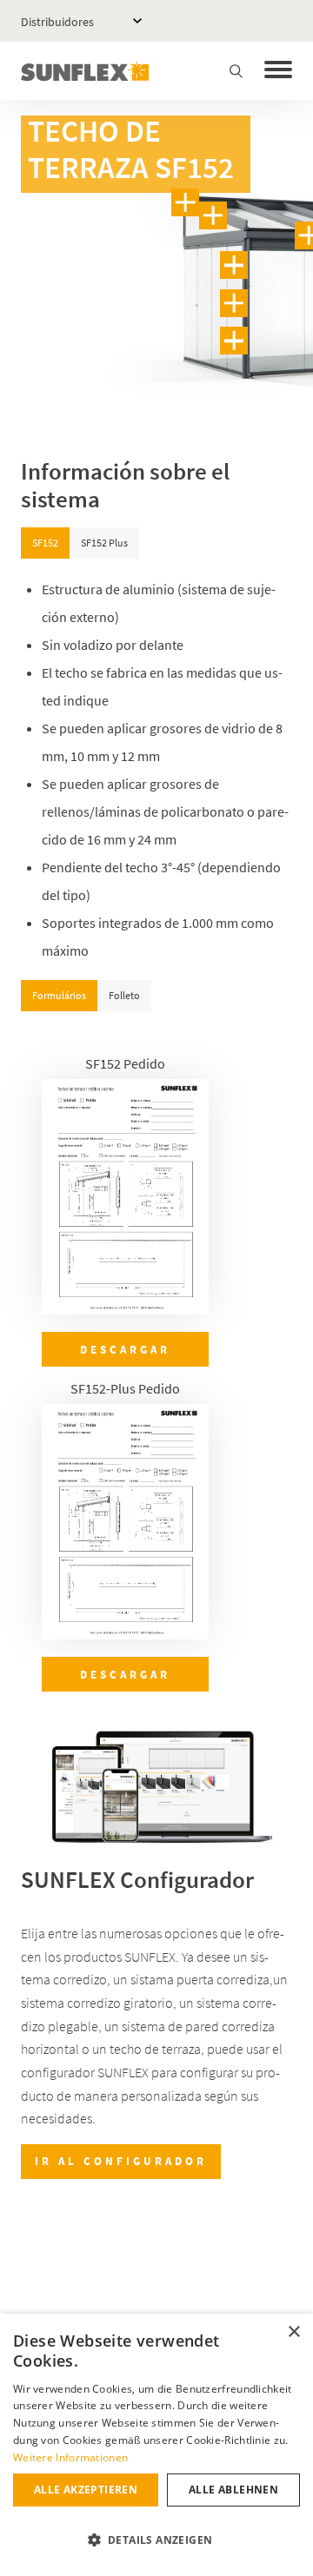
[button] (156, 2540)
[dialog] (156, 2445)
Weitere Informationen (70, 2457)
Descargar (125, 1349)
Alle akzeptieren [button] (86, 2490)
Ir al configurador (121, 2161)
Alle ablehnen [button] (233, 2490)
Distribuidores (57, 22)
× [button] (293, 2332)
